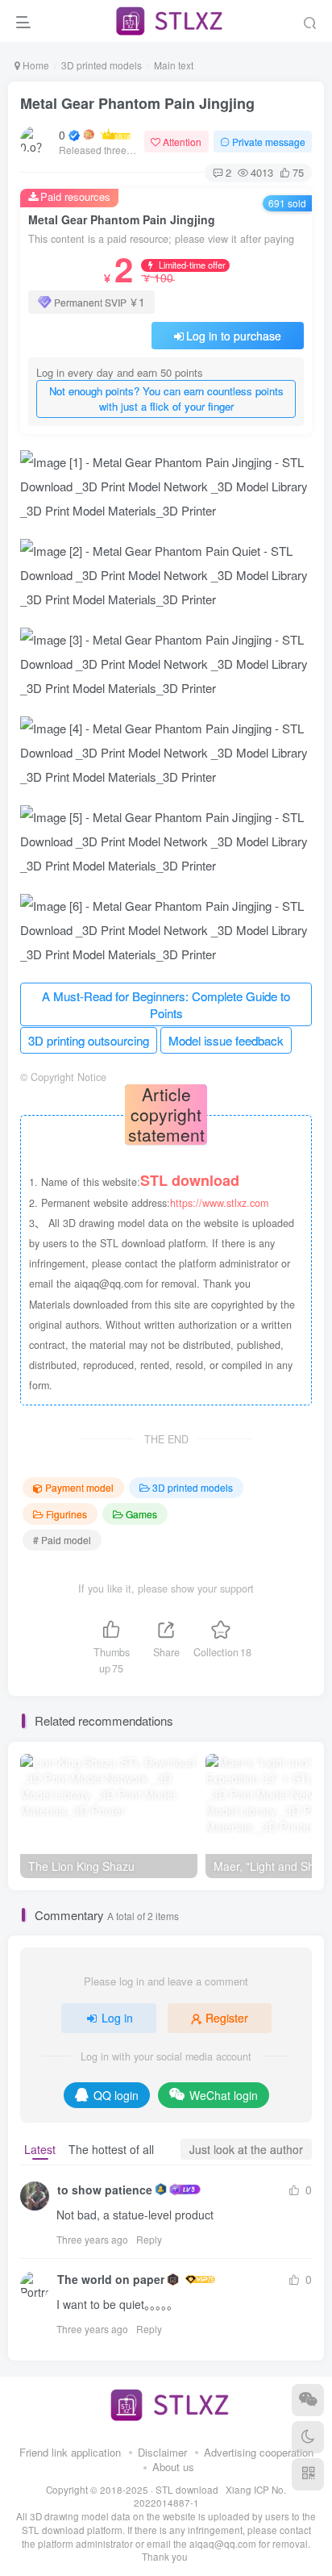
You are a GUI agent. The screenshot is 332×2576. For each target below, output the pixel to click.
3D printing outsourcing (89, 1040)
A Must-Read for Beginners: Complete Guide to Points (166, 1005)
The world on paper (111, 2279)
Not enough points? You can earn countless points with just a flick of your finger (166, 399)
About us (173, 2467)
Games (141, 1514)
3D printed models (102, 65)
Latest (40, 2149)
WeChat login (224, 2095)
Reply (149, 2239)
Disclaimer (162, 2452)
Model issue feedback (226, 1040)
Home (35, 65)
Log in (117, 2018)
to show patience (105, 2190)
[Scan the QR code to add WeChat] (308, 2400)
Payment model (79, 1487)
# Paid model (62, 1540)
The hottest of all (111, 2149)
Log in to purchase (234, 336)
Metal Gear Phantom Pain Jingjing (137, 103)
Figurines (66, 1514)
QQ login (116, 2095)
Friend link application (70, 2452)
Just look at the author (246, 2149)
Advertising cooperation (259, 2452)
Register (227, 2018)
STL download (188, 2490)
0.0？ (62, 135)
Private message (269, 142)
